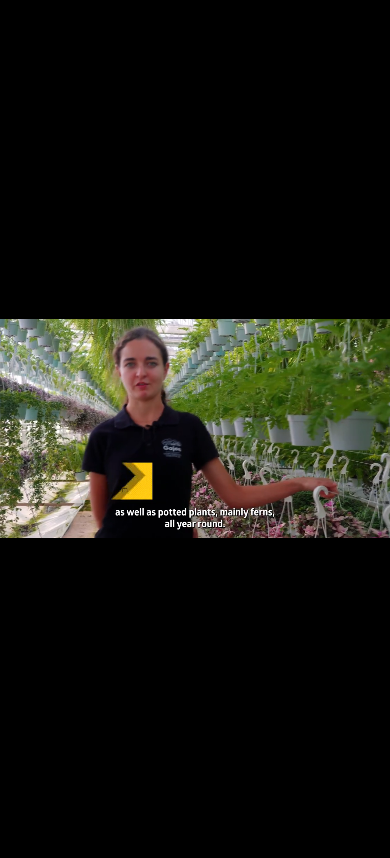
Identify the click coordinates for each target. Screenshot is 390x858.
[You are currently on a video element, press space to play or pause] (195, 429)
